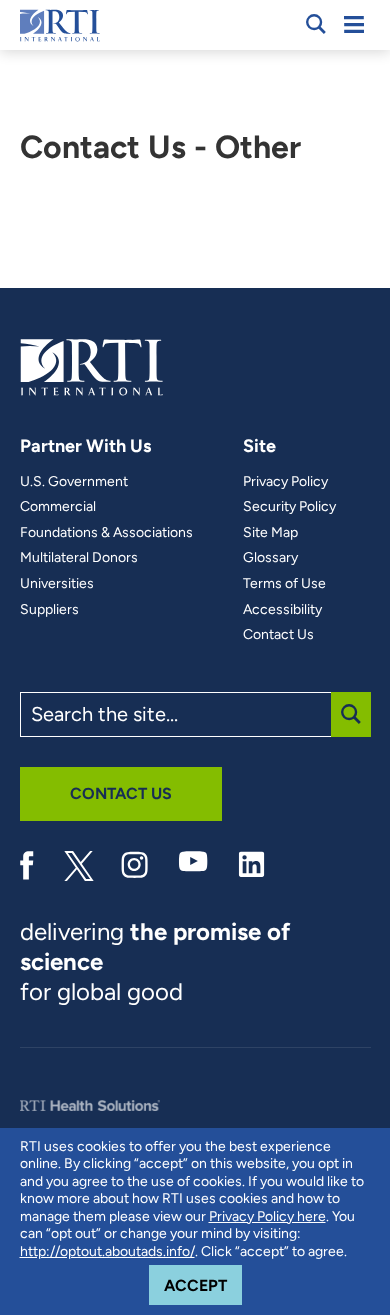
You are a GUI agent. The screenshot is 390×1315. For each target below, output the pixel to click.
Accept (203, 1285)
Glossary (270, 558)
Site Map (270, 533)
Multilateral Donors (79, 558)
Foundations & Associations (106, 533)
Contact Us (278, 635)
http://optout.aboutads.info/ (107, 1251)
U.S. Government (74, 482)
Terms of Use (284, 584)
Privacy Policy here (267, 1216)
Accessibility (282, 610)
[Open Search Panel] (316, 24)
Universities (57, 584)
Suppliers (49, 610)
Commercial (58, 507)
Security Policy (289, 507)
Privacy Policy (285, 482)
